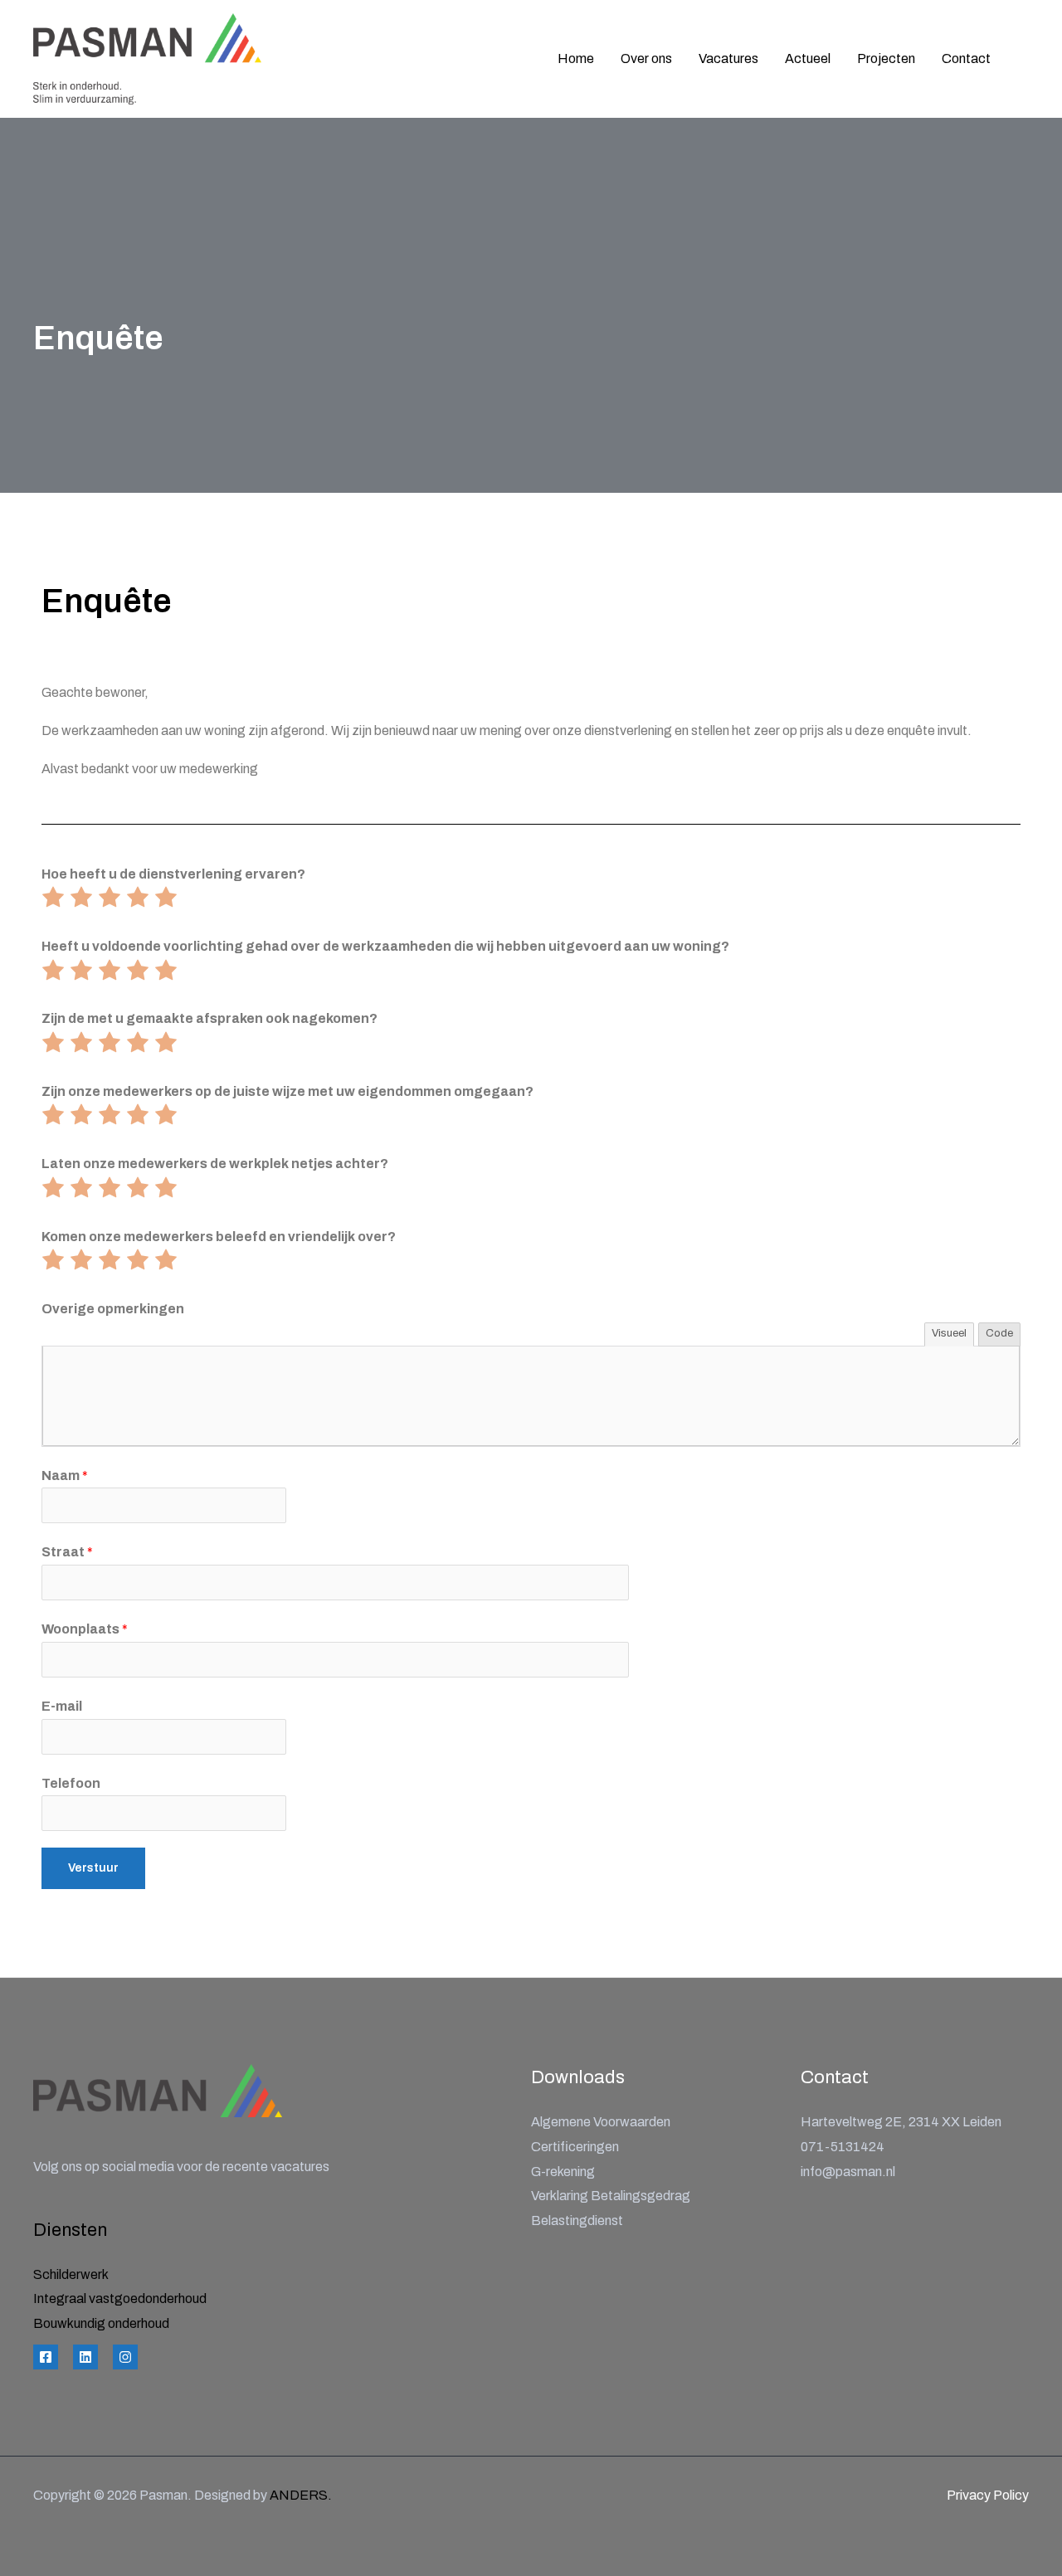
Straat (67, 1552)
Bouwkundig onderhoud (101, 2323)
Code (999, 1333)
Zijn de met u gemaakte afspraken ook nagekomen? (209, 1018)
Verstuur (93, 1868)
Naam (65, 1475)
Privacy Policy (988, 2495)
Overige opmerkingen (113, 1309)
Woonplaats (85, 1629)
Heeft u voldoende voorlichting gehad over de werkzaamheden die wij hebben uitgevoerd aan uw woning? (385, 946)
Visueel (949, 1333)
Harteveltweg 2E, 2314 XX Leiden (901, 2122)
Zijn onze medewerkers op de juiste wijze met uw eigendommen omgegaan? (287, 1091)
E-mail (62, 1706)
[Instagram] (125, 2357)
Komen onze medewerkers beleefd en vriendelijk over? (219, 1237)
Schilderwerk (71, 2274)
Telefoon (71, 1783)
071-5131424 (843, 2147)
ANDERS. (301, 2495)
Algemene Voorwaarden (601, 2122)
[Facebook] (46, 2357)
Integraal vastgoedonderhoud (120, 2298)
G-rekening (563, 2172)
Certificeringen (575, 2147)
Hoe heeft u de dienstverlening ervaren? (173, 874)
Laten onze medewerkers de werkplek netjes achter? (215, 1164)
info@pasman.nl (848, 2172)
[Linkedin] (85, 2357)
